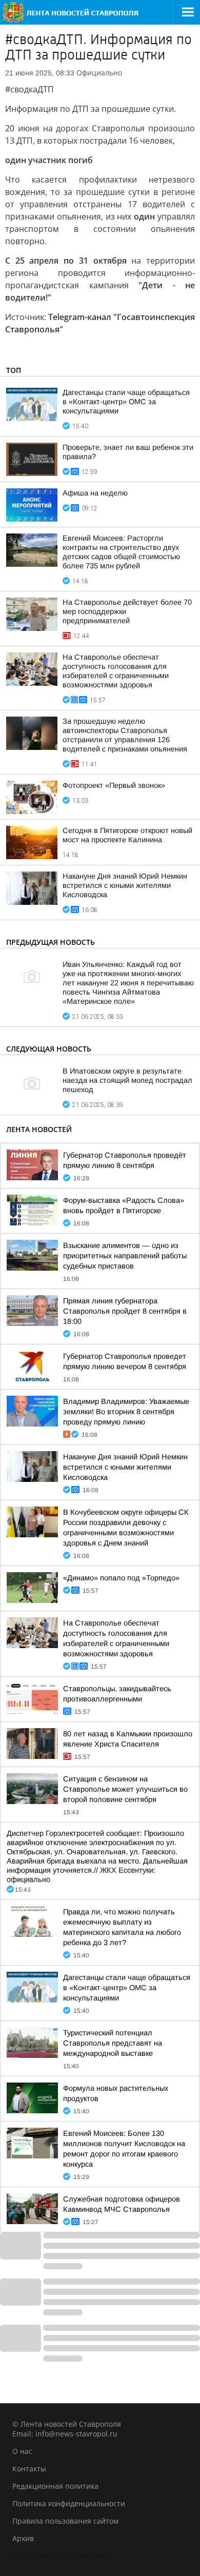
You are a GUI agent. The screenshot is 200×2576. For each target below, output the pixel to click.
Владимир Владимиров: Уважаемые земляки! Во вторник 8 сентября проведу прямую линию (126, 1412)
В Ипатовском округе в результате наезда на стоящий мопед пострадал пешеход (127, 1080)
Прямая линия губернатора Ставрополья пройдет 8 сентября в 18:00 (125, 1311)
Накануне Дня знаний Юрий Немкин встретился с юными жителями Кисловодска (125, 885)
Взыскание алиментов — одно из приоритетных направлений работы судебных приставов (125, 1256)
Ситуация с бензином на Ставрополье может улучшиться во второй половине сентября (125, 1789)
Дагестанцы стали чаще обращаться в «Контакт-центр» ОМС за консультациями (126, 402)
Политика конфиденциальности (69, 2503)
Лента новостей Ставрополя (63, 2556)
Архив (23, 2538)
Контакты (29, 2469)
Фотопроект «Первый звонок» (114, 785)
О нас (22, 2451)
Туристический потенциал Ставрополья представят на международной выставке (113, 2043)
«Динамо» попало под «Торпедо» (121, 1578)
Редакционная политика (55, 2486)
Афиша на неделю (95, 493)
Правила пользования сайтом (65, 2521)
